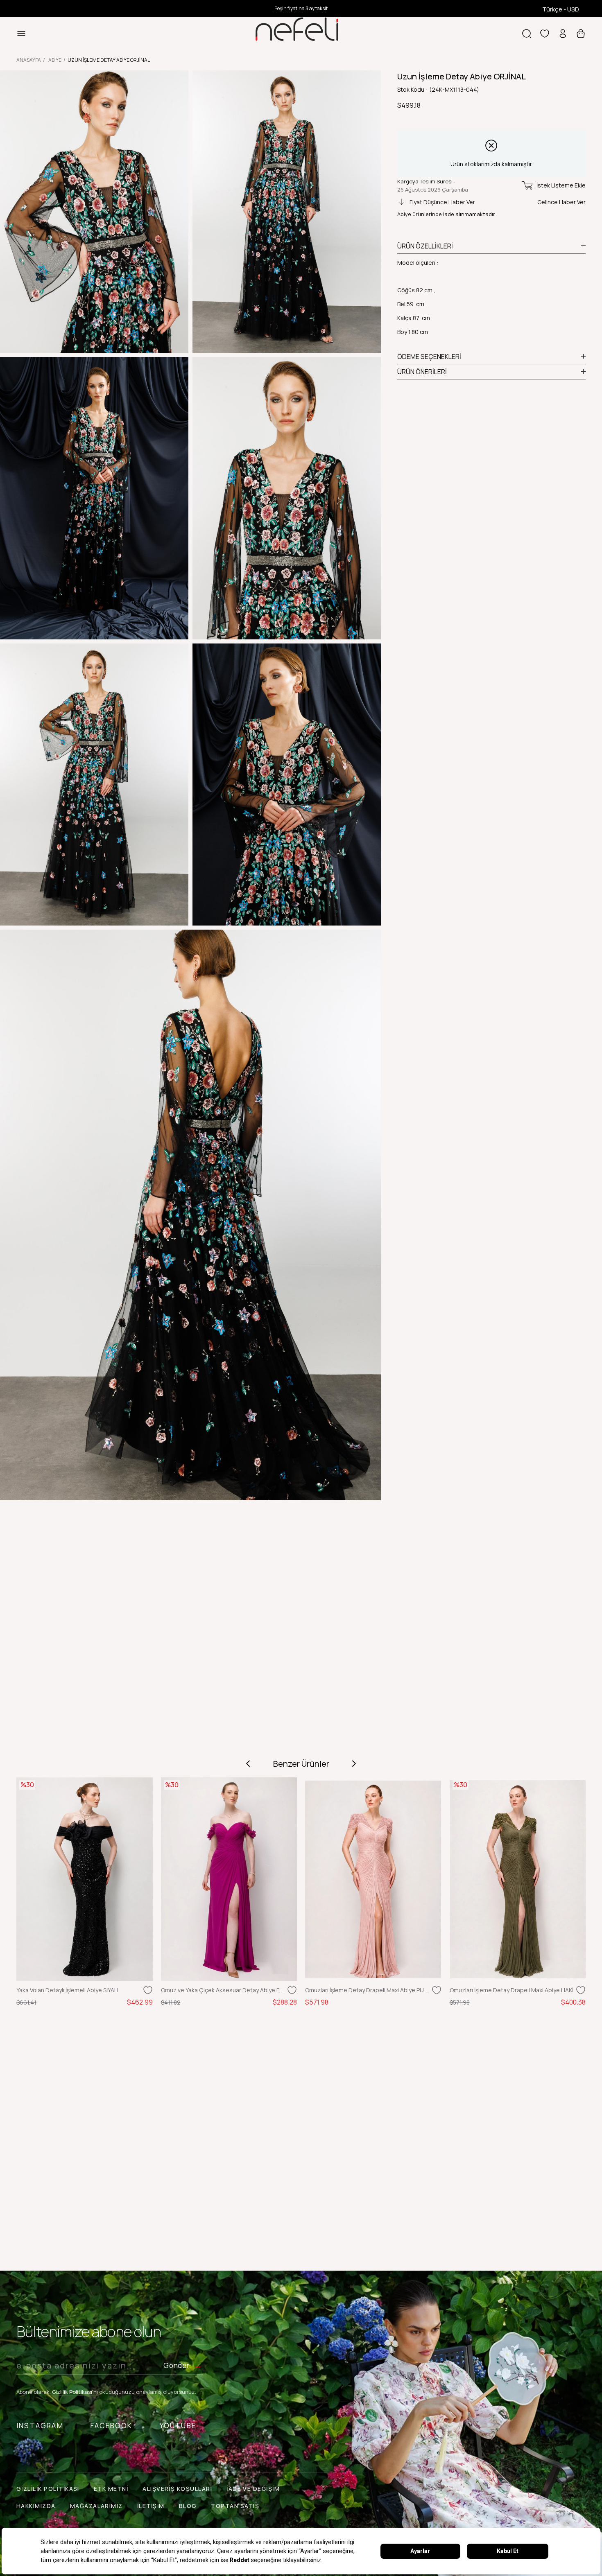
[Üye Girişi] (563, 34)
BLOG (188, 2506)
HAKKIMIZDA (36, 2506)
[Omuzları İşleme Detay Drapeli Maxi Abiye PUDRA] (373, 1880)
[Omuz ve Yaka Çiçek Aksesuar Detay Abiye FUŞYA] (229, 1880)
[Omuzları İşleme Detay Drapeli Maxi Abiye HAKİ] (518, 1880)
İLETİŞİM (151, 2506)
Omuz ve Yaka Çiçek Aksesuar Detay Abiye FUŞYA (223, 1990)
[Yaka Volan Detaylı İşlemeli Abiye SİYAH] (85, 1880)
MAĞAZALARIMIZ (96, 2506)
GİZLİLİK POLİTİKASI (48, 2489)
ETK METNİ (111, 2489)
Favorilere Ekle (148, 1990)
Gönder (176, 2365)
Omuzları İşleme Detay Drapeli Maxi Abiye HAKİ (511, 1990)
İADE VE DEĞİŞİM (253, 2489)
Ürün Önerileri (422, 372)
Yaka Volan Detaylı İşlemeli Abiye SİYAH (67, 1990)
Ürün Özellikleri (425, 246)
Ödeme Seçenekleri (429, 357)
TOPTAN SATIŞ (235, 2506)
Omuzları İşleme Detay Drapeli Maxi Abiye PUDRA (367, 1990)
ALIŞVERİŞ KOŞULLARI (177, 2489)
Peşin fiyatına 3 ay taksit (301, 8)
